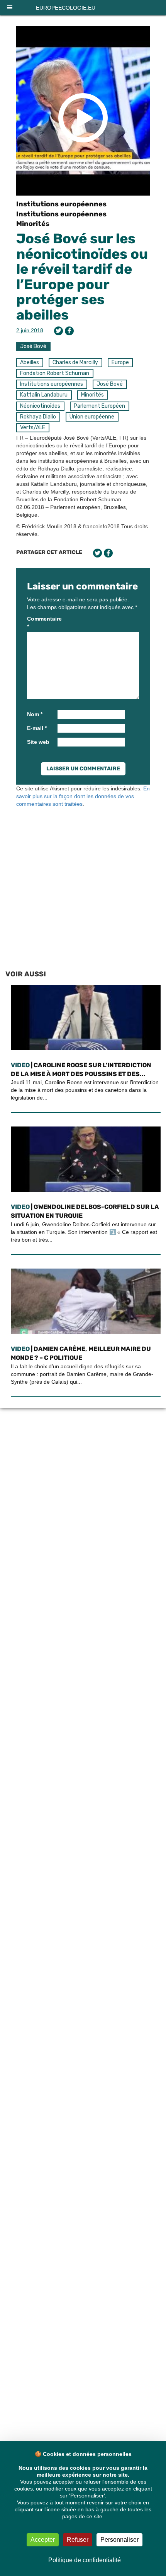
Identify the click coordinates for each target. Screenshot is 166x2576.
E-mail (37, 728)
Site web (38, 742)
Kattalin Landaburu (44, 395)
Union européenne (92, 417)
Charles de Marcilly (75, 362)
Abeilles (30, 362)
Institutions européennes (61, 204)
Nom (35, 714)
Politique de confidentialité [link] (85, 2560)
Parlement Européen (99, 406)
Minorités (33, 224)
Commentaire (41, 623)
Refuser (78, 2540)
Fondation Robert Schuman (55, 373)
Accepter (43, 2540)
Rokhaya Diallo (38, 417)
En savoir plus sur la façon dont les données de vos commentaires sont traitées (83, 796)
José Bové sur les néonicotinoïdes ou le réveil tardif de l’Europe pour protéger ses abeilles (82, 277)
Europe (120, 362)
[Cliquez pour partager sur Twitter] (58, 331)
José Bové (33, 346)
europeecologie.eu (66, 8)
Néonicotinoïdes (40, 406)
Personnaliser (119, 2540)
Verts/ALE (33, 428)
